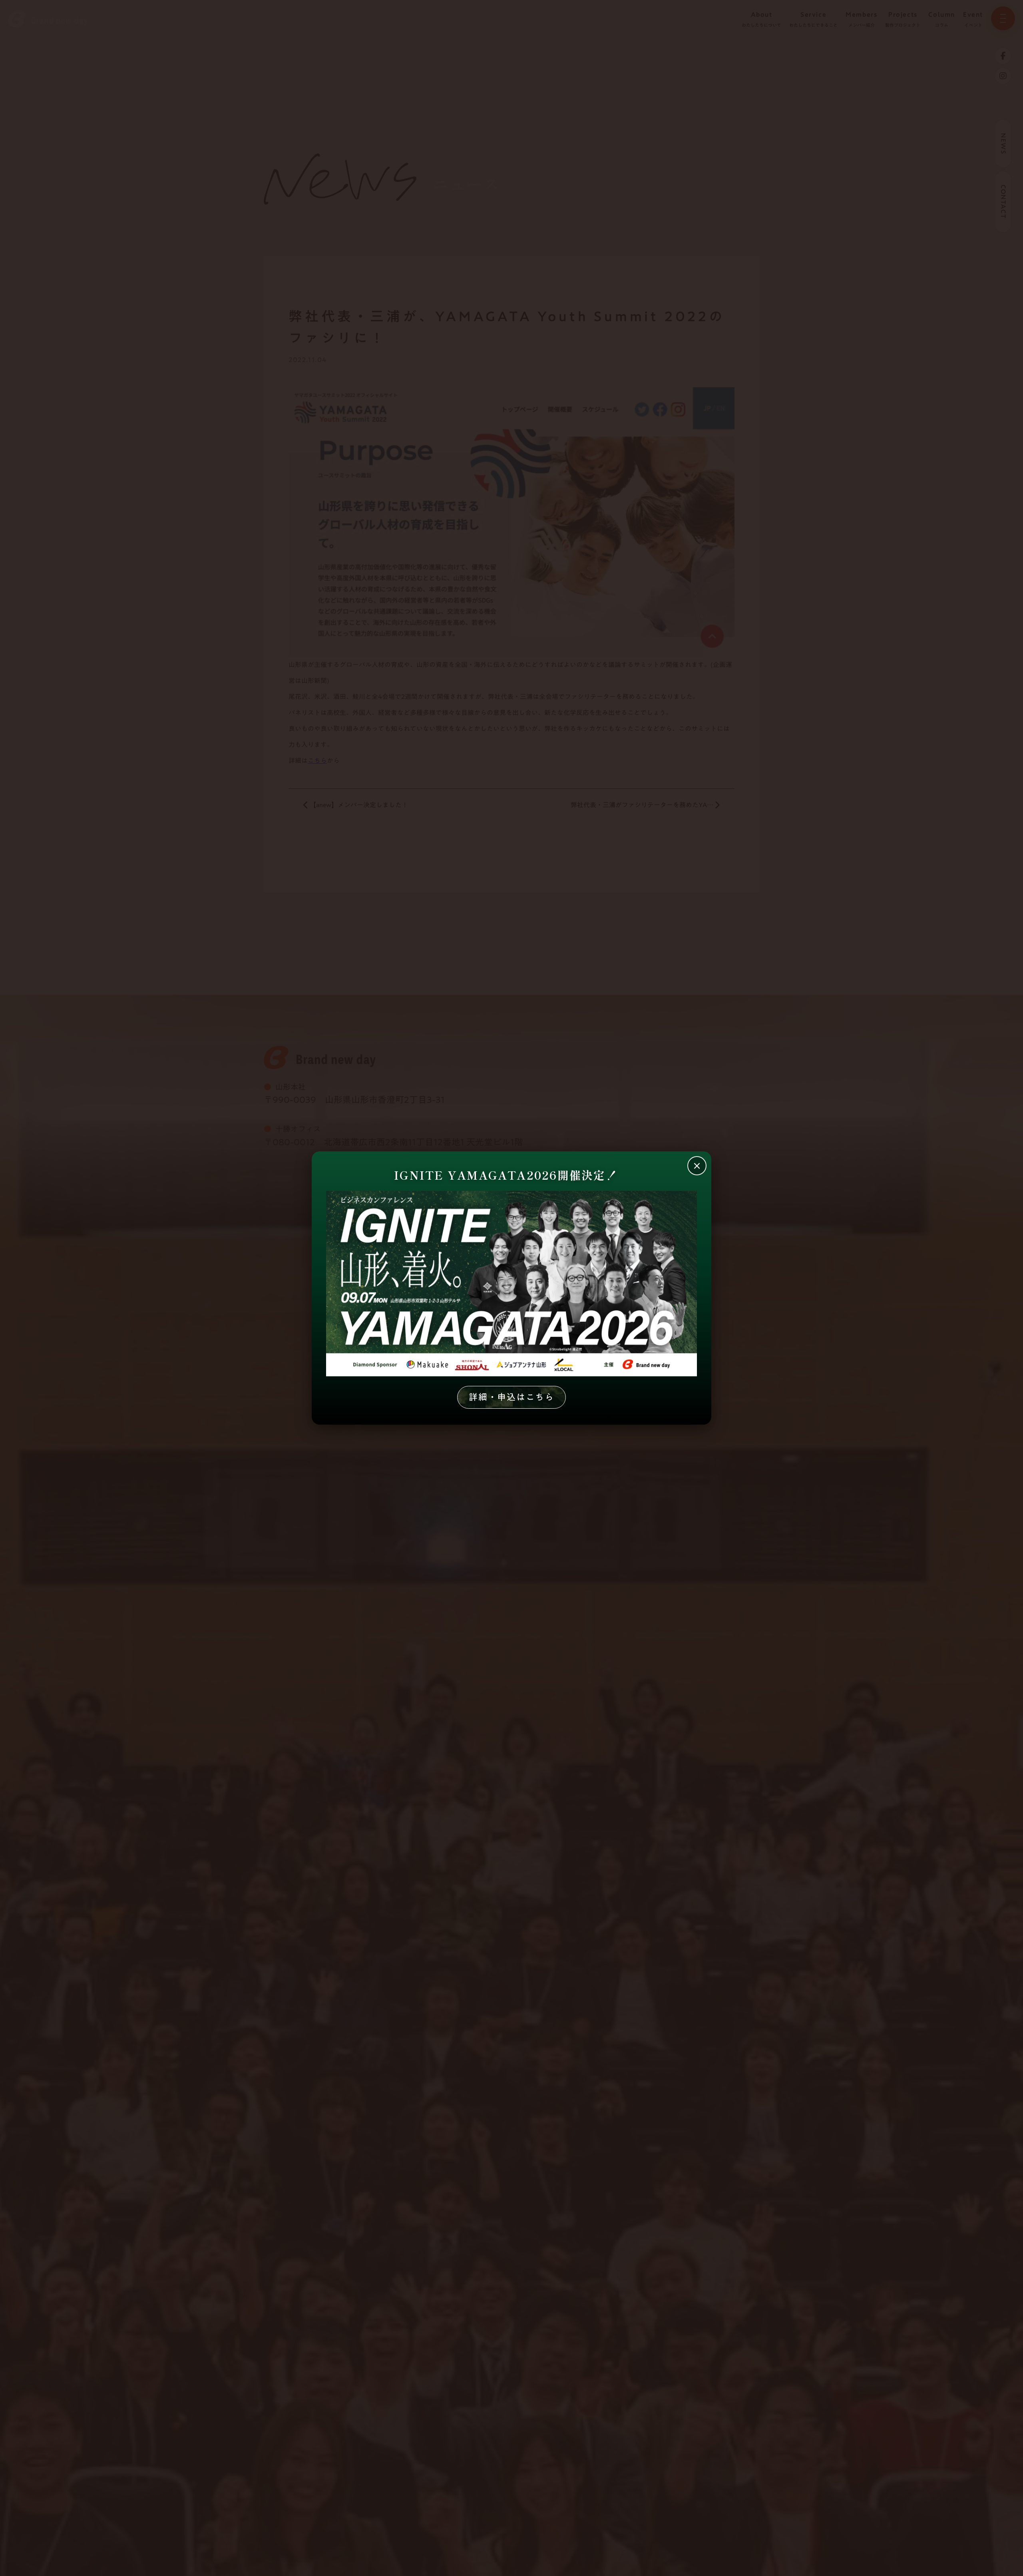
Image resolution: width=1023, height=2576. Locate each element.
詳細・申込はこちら (511, 1397)
